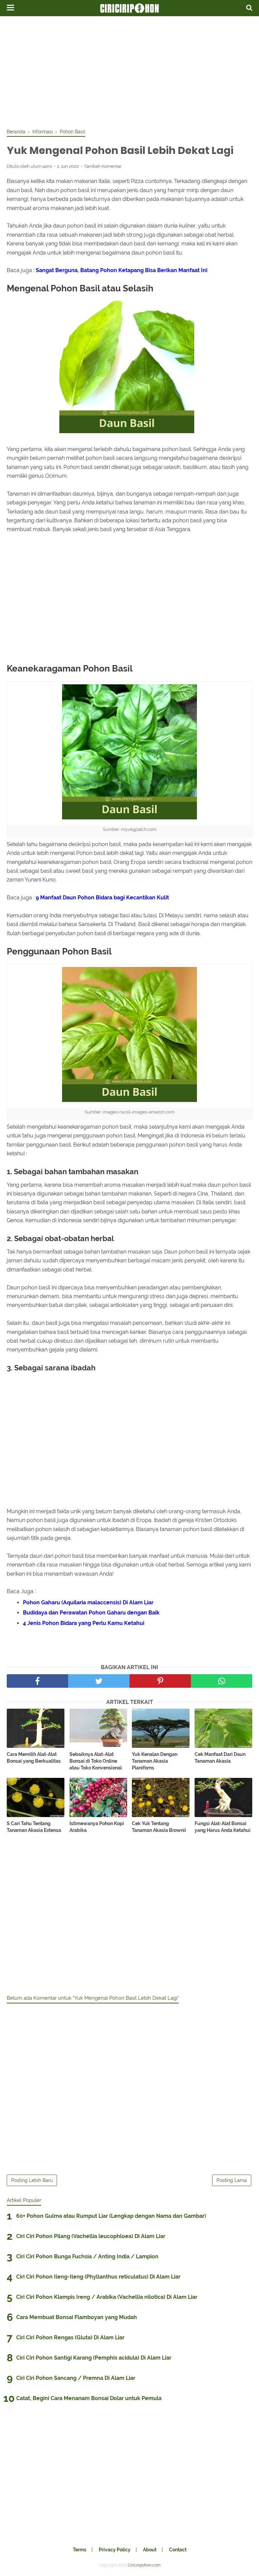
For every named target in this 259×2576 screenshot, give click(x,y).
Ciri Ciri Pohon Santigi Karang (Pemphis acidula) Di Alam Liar (94, 2358)
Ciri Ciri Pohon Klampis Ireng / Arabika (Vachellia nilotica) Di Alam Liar (107, 2297)
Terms (80, 2550)
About (150, 2550)
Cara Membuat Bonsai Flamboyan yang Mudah (77, 2317)
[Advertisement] (129, 71)
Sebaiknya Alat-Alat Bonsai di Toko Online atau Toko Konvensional (96, 1761)
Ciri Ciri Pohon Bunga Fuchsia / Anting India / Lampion (87, 2256)
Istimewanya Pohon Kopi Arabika (97, 1827)
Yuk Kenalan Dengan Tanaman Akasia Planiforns (155, 1761)
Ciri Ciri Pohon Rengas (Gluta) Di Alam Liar (70, 2337)
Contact (178, 2550)
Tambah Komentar (103, 166)
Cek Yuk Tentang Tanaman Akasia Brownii (159, 1827)
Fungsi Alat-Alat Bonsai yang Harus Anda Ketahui (223, 1827)
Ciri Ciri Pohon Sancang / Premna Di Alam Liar (76, 2378)
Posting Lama (232, 2180)
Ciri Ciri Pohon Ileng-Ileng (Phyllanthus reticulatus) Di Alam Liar (98, 2277)
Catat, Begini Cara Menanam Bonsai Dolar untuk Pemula (89, 2398)
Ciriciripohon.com (144, 2565)
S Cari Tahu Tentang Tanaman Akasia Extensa (34, 1827)
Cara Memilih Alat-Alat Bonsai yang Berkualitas (34, 1758)
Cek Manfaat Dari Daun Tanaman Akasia (220, 1758)
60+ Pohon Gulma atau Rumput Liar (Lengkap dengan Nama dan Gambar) (111, 2216)
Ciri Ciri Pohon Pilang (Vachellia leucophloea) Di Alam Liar (91, 2236)
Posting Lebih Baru (32, 2180)
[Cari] (249, 7)
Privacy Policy (115, 2550)
